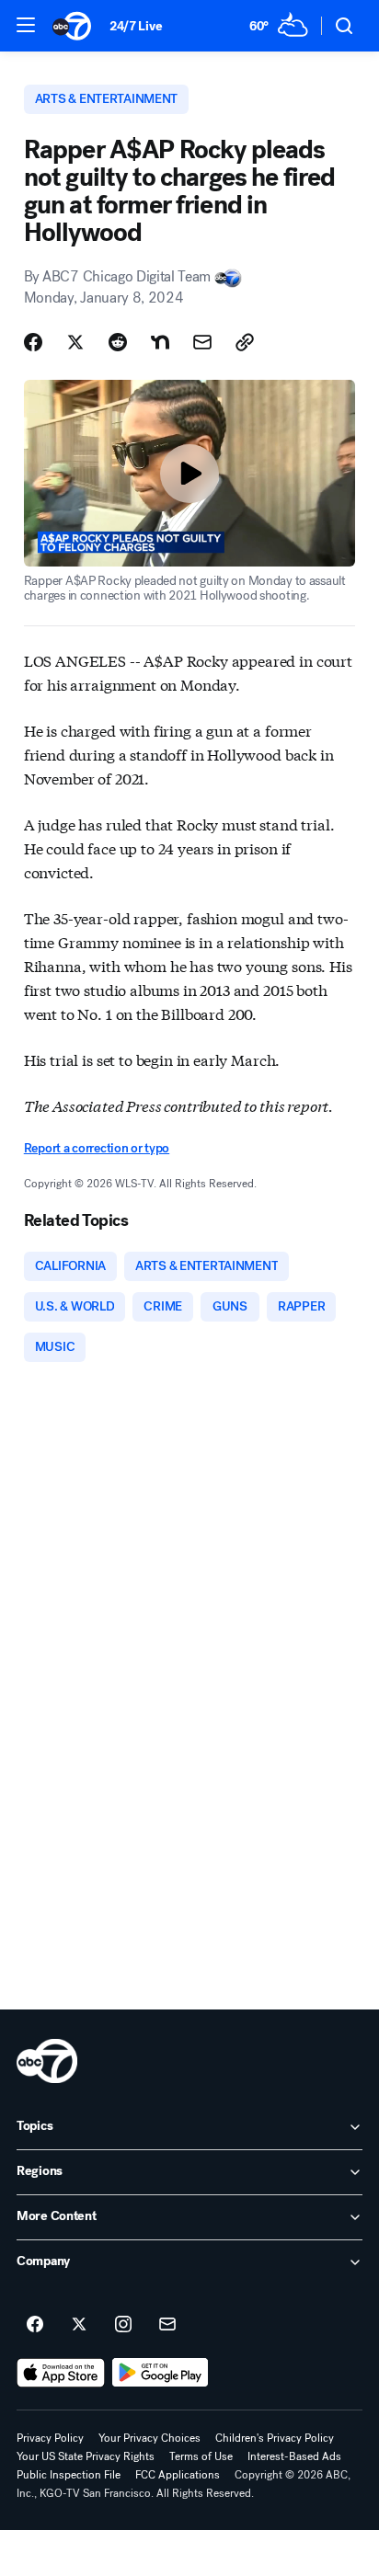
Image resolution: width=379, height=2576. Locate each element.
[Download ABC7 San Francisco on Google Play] (161, 2373)
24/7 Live (136, 26)
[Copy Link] (245, 342)
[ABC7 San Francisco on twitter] (79, 2325)
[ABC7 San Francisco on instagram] (123, 2325)
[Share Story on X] (75, 342)
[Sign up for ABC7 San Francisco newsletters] (167, 2325)
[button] (26, 25)
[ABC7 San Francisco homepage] (72, 26)
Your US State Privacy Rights (86, 2456)
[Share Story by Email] (202, 342)
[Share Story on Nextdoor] (160, 342)
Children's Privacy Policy (275, 2438)
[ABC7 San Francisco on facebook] (35, 2325)
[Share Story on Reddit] (118, 342)
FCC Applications (178, 2475)
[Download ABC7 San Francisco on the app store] (61, 2373)
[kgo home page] (47, 2061)
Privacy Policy (50, 2438)
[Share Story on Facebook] (33, 342)
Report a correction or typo (97, 1148)
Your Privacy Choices (149, 2438)
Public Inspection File (69, 2475)
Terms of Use (201, 2456)
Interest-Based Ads (294, 2456)
